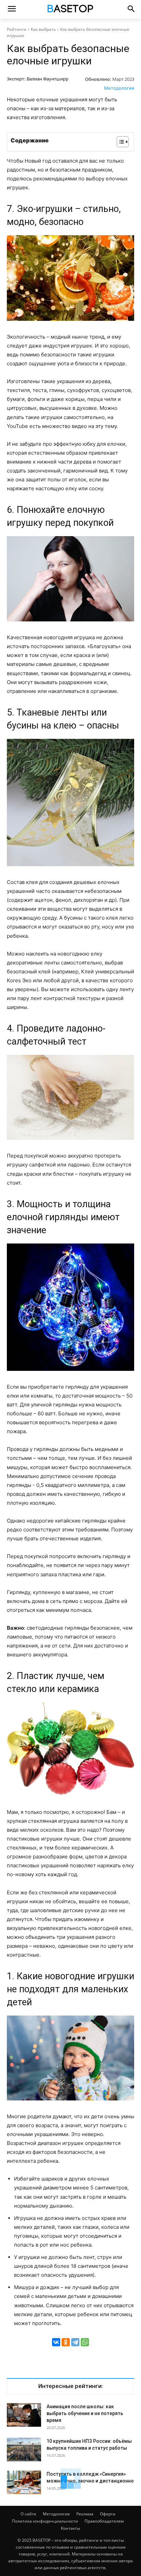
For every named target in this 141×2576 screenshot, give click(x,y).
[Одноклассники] (66, 2342)
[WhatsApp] (85, 2342)
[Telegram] (75, 2342)
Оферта (108, 2514)
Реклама (85, 2514)
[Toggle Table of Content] (119, 142)
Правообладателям (104, 2521)
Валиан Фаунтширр (48, 79)
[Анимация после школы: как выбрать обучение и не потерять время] (24, 2415)
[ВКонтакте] (56, 2342)
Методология (119, 88)
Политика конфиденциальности (45, 2521)
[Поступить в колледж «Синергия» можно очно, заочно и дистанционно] (24, 2482)
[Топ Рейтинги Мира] (70, 10)
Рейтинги (17, 29)
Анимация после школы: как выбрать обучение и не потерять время (85, 2413)
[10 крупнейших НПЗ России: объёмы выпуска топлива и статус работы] (24, 2449)
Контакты (70, 2528)
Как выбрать (43, 29)
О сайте (28, 2514)
